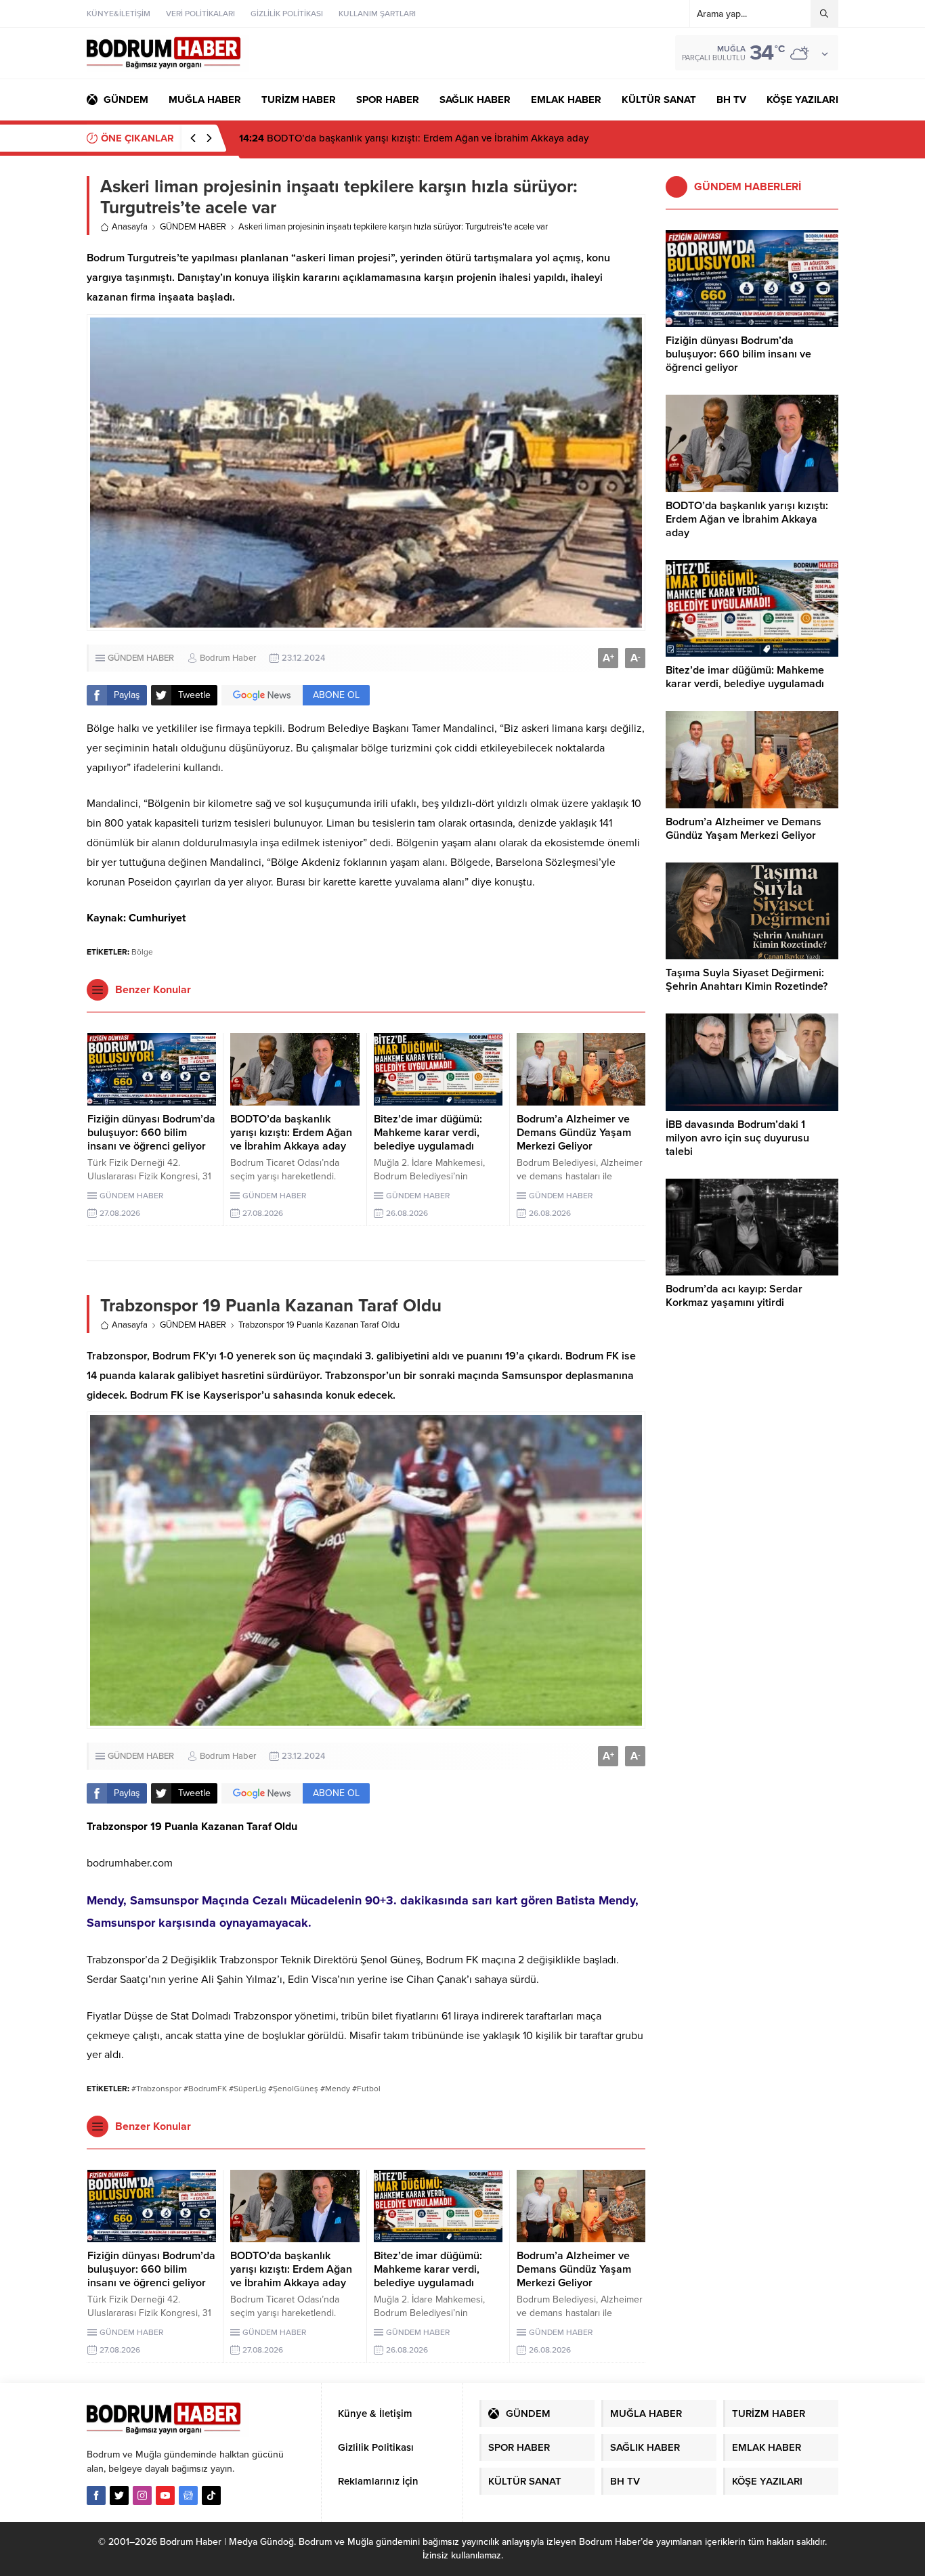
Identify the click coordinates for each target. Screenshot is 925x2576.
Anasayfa (130, 227)
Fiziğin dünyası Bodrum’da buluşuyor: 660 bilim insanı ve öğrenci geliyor (151, 1133)
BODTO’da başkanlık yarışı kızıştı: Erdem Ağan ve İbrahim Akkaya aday (291, 1133)
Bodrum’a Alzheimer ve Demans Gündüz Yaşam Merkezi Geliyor (574, 1133)
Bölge (142, 952)
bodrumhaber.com (130, 1863)
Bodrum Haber (228, 658)
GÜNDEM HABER (193, 227)
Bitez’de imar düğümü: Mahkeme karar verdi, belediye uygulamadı (401, 138)
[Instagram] (142, 2495)
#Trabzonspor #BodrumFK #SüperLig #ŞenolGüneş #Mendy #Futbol (256, 2089)
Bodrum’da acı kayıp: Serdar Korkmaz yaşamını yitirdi (734, 1296)
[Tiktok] (211, 2495)
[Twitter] (119, 2495)
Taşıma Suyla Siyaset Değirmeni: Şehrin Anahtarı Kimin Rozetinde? (747, 980)
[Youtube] (165, 2495)
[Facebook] (96, 2495)
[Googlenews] (188, 2495)
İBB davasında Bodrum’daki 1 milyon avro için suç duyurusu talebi (737, 1138)
